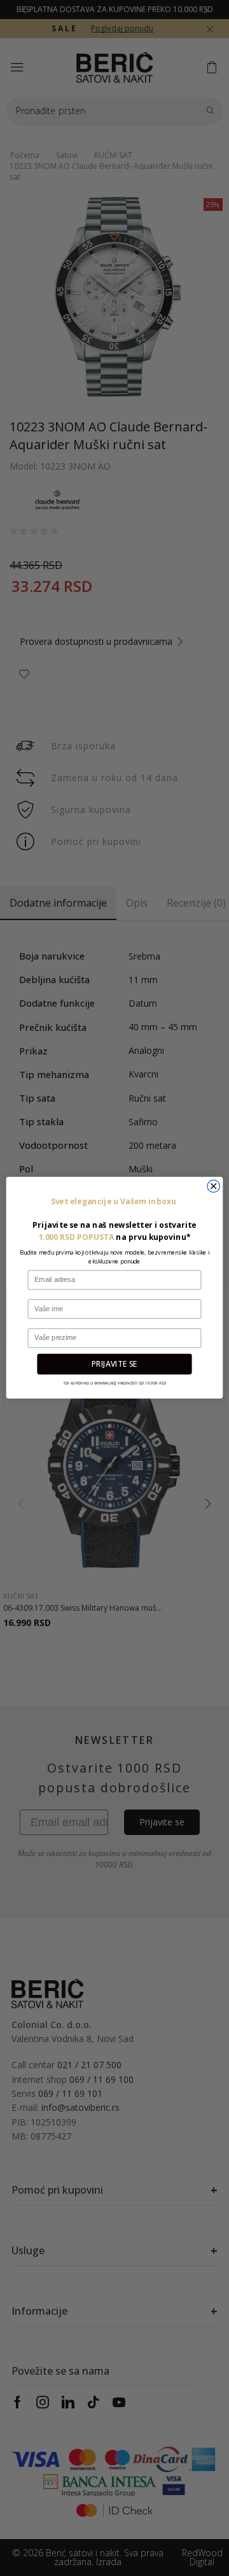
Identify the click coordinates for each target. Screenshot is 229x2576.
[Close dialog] (213, 1186)
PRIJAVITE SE (114, 1364)
